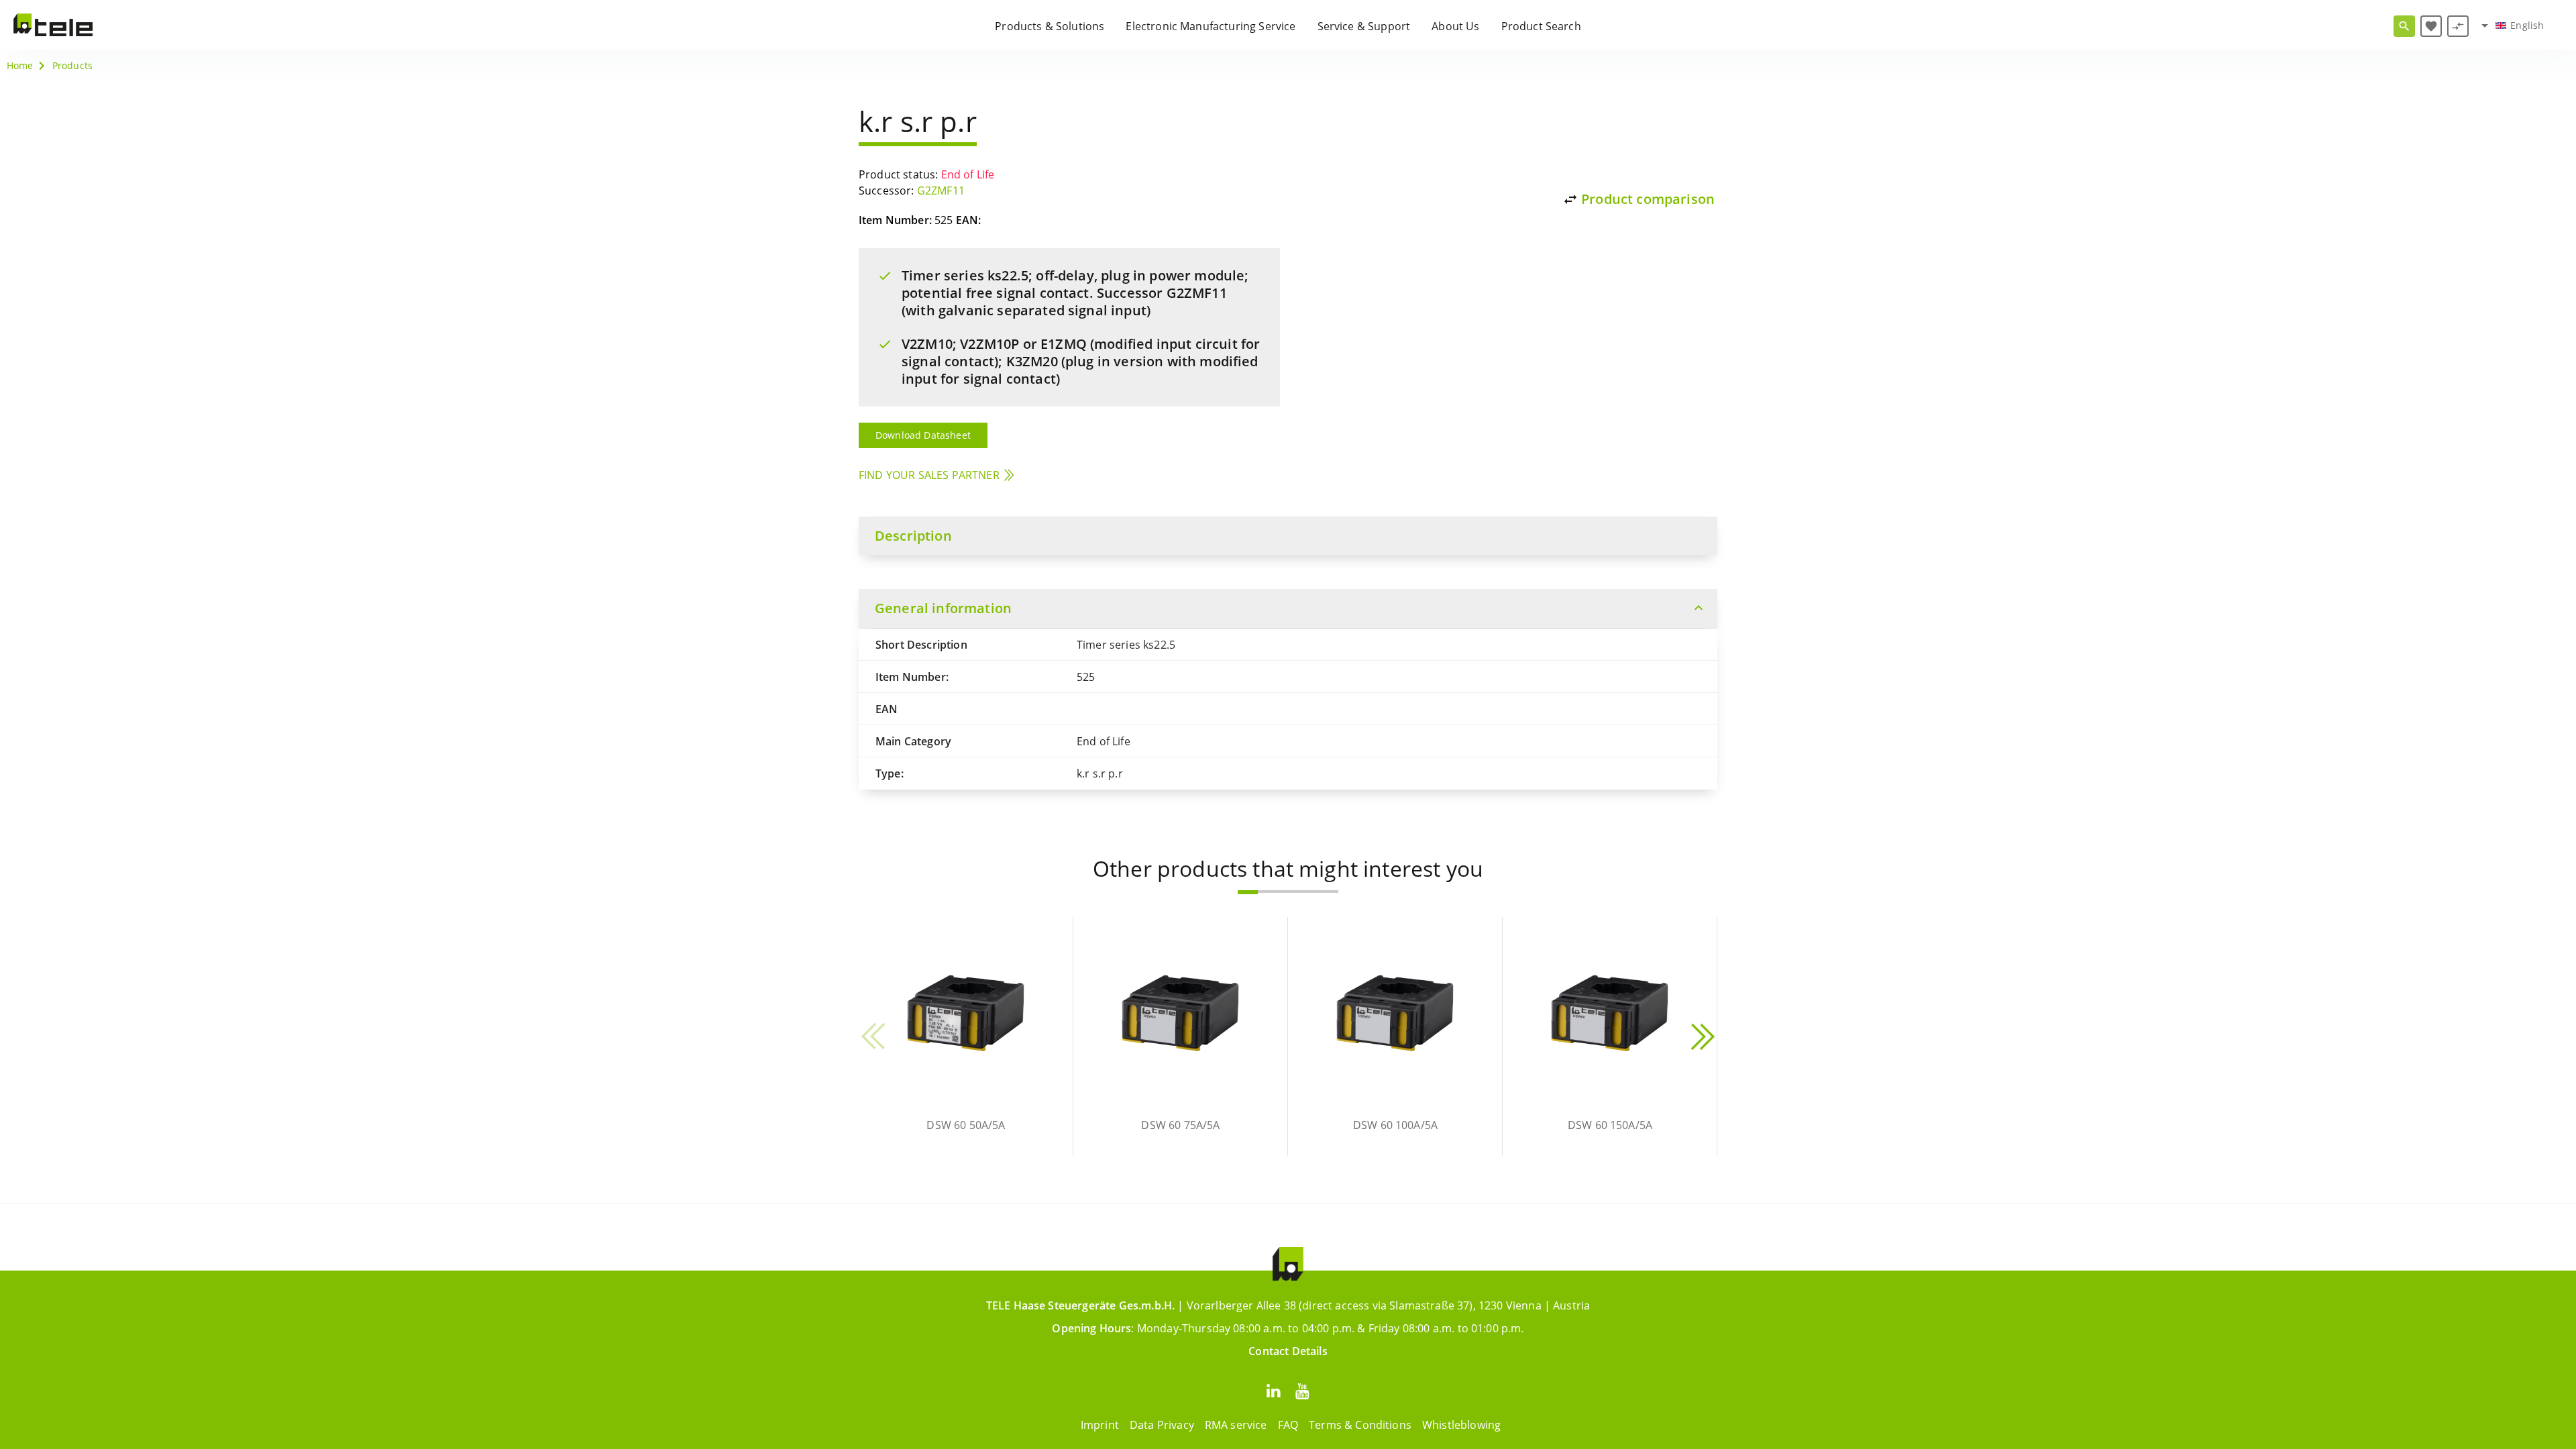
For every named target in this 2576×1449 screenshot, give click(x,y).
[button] (1248, 892)
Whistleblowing (1461, 1425)
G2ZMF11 (941, 191)
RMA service (1236, 1425)
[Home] (53, 25)
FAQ (1288, 1425)
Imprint (1100, 1425)
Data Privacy (1162, 1425)
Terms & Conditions (1360, 1425)
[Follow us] (1273, 1390)
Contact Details (1288, 1351)
